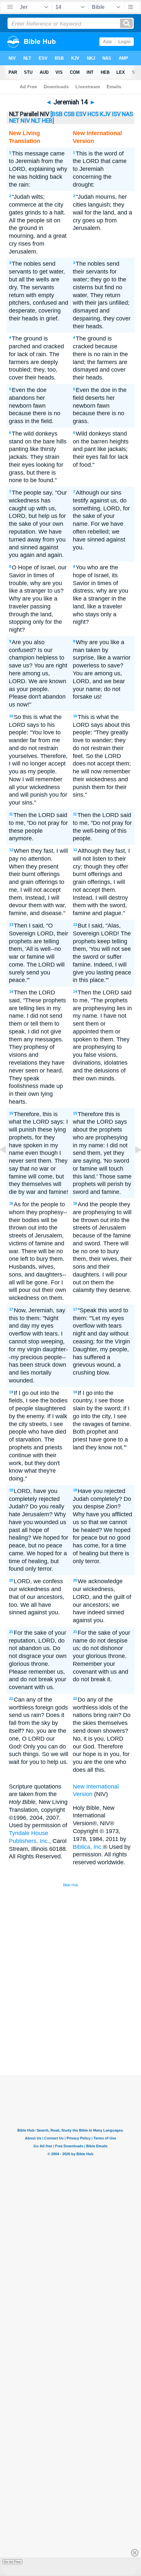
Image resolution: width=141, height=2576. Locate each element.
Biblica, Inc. (88, 1847)
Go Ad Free (12, 2562)
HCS (93, 114)
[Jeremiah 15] (133, 1164)
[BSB (57, 114)
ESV (81, 114)
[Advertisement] (79, 2026)
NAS (128, 114)
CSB (69, 114)
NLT (36, 121)
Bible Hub (70, 1885)
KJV (105, 114)
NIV (25, 121)
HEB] (48, 121)
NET (14, 121)
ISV (116, 114)
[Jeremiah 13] (8, 1164)
